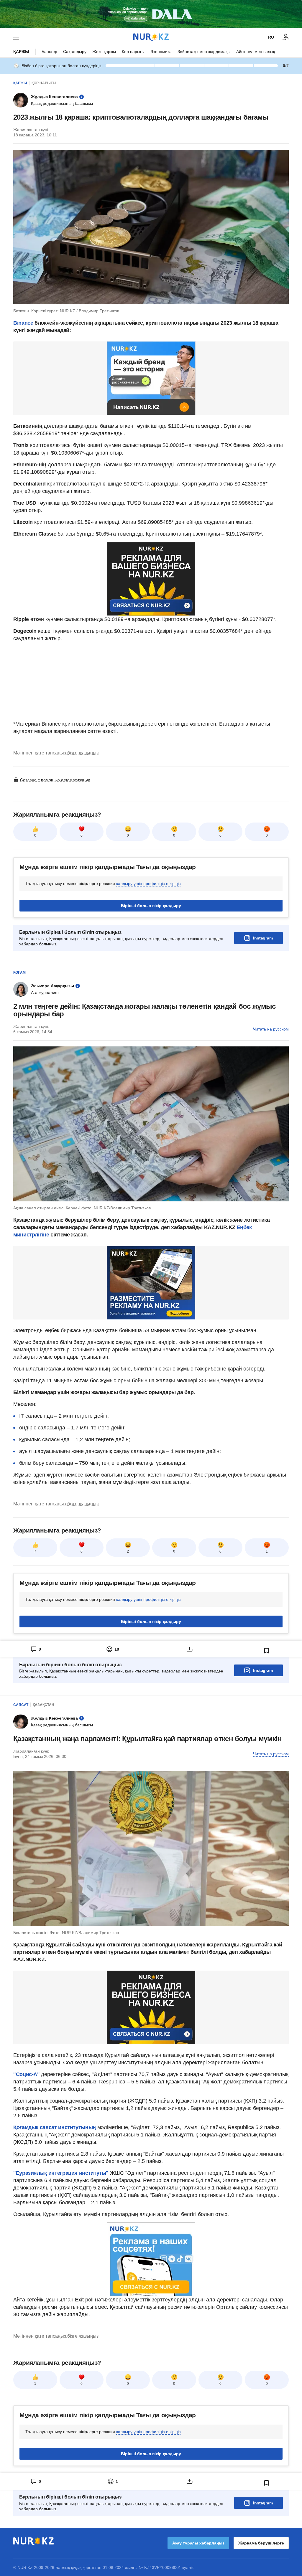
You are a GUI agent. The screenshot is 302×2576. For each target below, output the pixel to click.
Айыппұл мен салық (256, 52)
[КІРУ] (286, 37)
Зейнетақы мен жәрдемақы (204, 52)
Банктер (49, 52)
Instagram (263, 938)
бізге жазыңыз (83, 753)
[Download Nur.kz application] (151, 14)
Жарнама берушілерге (261, 2543)
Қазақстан (44, 1705)
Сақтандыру (75, 52)
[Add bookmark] (267, 1651)
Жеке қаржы (104, 52)
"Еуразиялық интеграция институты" (61, 2173)
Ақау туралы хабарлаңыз (198, 2543)
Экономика (161, 52)
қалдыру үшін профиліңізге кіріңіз (148, 884)
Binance (23, 323)
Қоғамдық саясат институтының (55, 2127)
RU (271, 37)
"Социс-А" (27, 2074)
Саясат (21, 1705)
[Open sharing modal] (189, 1649)
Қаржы (21, 52)
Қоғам (19, 972)
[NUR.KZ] (151, 37)
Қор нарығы (133, 52)
